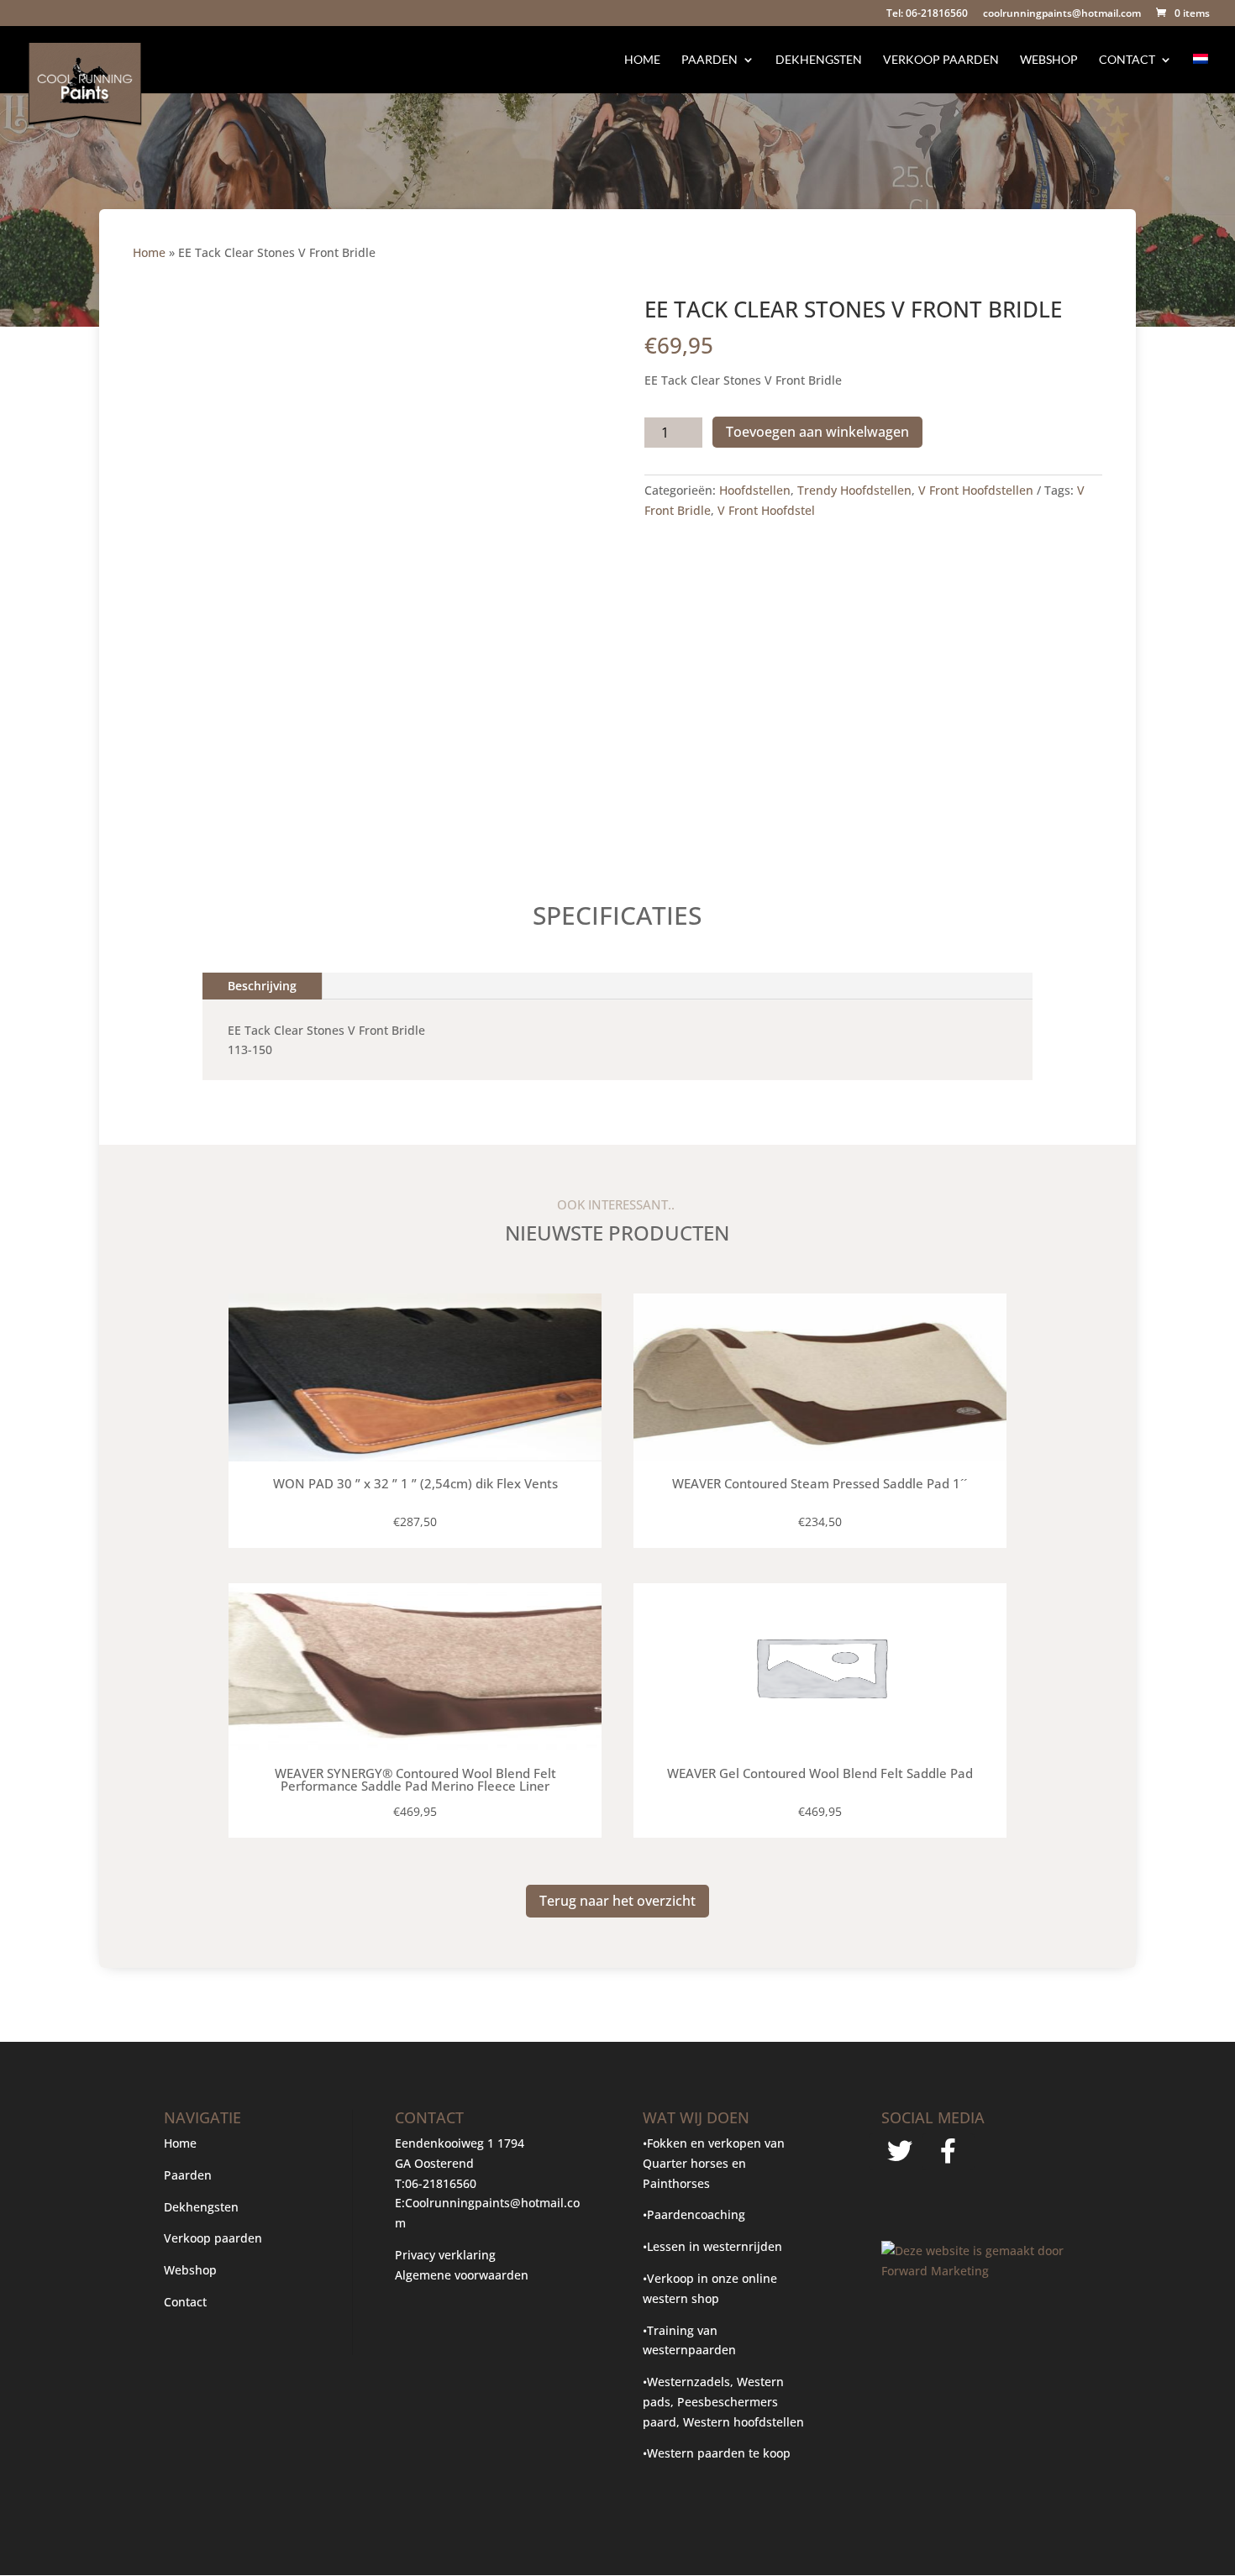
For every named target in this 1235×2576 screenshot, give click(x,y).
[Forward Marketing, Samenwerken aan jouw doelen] (976, 2271)
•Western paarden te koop (717, 2453)
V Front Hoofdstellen (976, 490)
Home (642, 60)
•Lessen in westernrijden (712, 2246)
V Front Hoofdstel (766, 510)
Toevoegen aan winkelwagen (817, 432)
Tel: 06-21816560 (927, 14)
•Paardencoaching (694, 2214)
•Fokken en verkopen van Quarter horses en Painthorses (714, 2163)
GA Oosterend (434, 2163)
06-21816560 (441, 2183)
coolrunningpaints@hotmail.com (1062, 14)
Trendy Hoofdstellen (854, 490)
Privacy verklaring (445, 2255)
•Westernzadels (686, 2382)
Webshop (1049, 60)
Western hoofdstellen (744, 2422)
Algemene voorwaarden (462, 2275)
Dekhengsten (819, 60)
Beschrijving (262, 986)
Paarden (709, 60)
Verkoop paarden (941, 60)
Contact (1127, 60)
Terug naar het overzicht (617, 1901)
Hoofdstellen (755, 490)
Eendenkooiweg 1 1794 (460, 2143)
